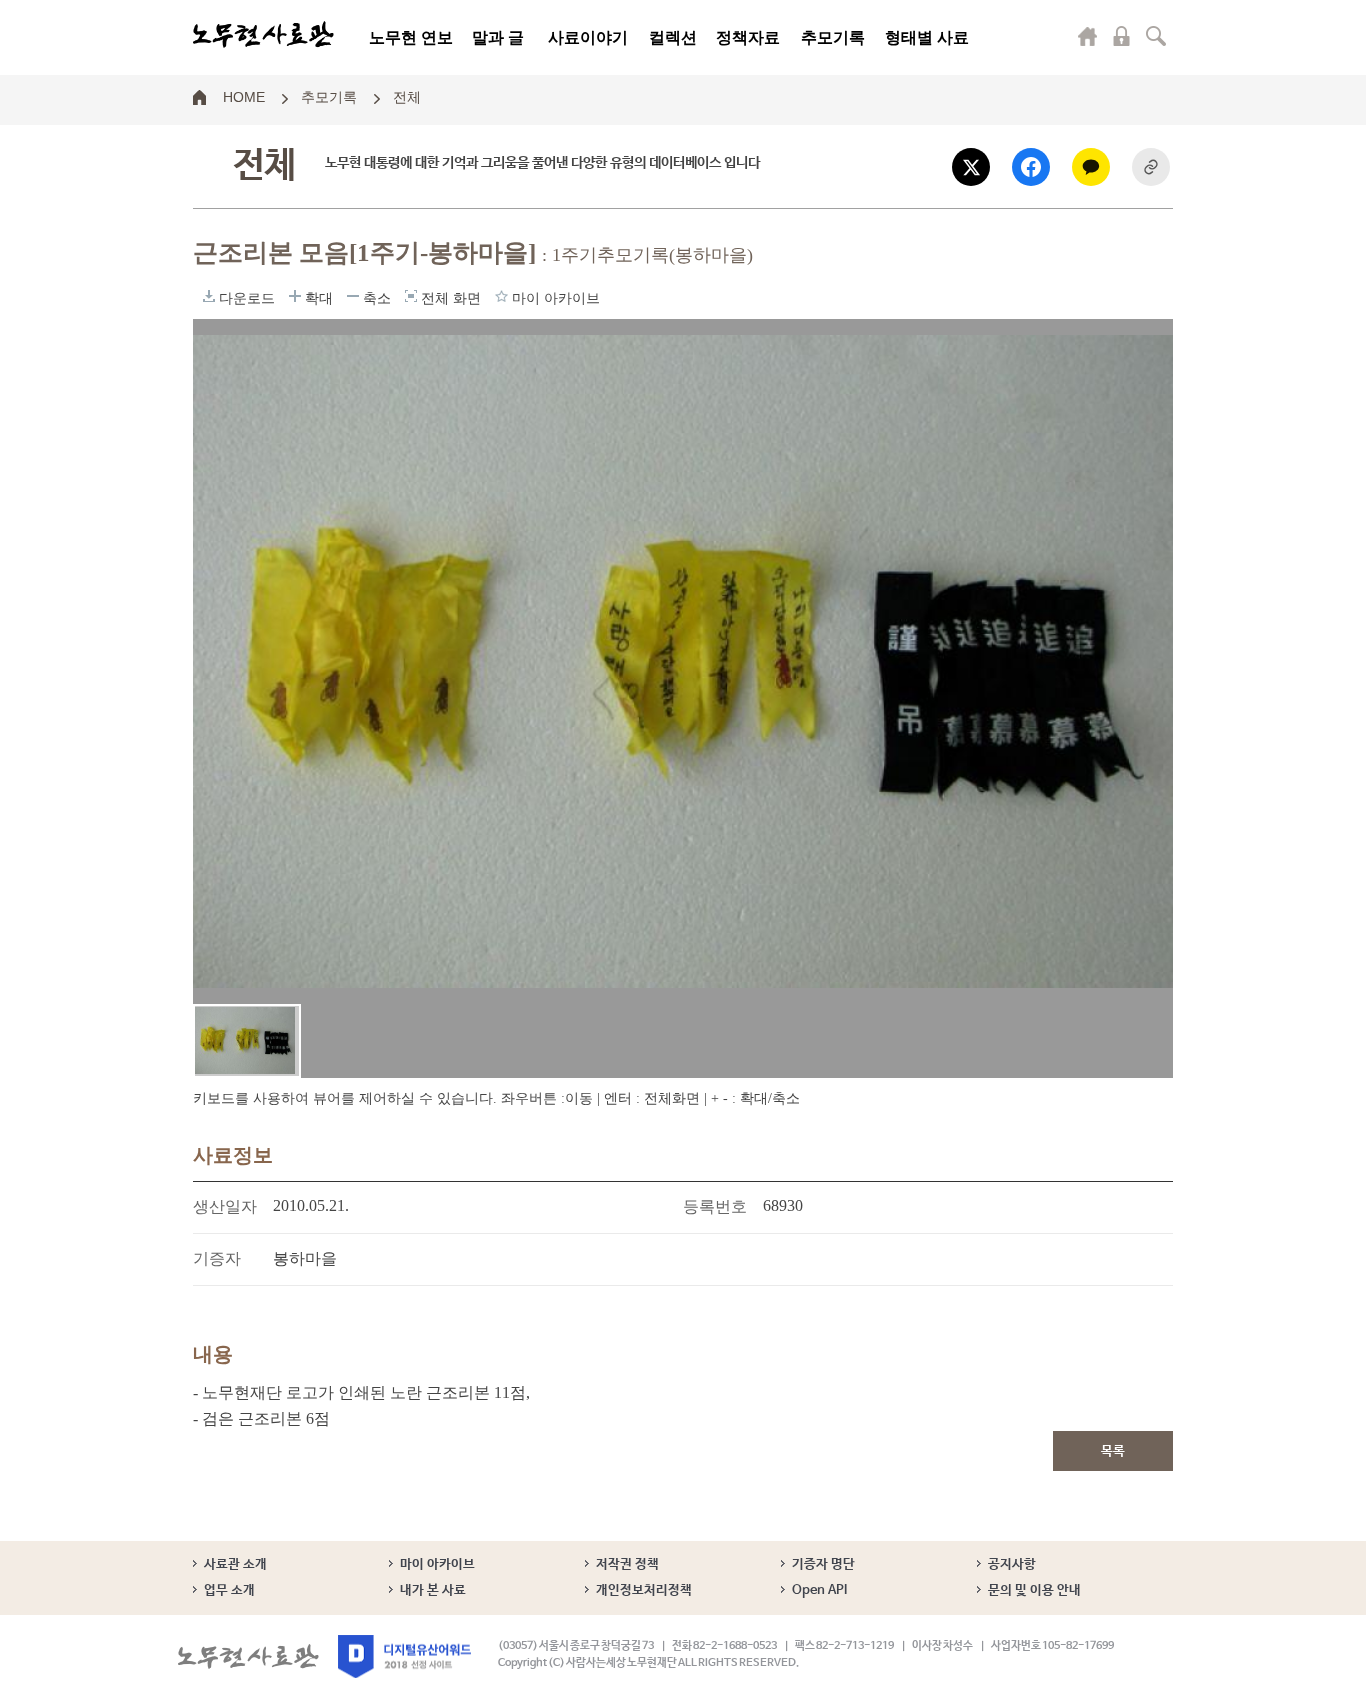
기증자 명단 (823, 1564)
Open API (819, 1590)
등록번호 (715, 1206)
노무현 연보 (411, 37)
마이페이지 (1088, 36)
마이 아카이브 (437, 1564)
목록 (1113, 1451)
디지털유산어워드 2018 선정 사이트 (404, 1656)
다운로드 (209, 296)
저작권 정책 (627, 1564)
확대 (295, 296)
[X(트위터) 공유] (971, 167)
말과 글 (498, 37)
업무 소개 (229, 1590)
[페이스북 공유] (1031, 167)
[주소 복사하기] (1151, 167)
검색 (1156, 36)
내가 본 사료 (433, 1590)
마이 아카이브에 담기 (501, 296)
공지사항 (1012, 1564)
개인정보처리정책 (644, 1590)
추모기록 (833, 37)
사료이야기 (588, 37)
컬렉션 (673, 37)
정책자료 (748, 37)
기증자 (217, 1258)
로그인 (1122, 36)
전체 (407, 96)
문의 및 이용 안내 (1034, 1590)
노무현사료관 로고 (263, 35)
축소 (353, 296)
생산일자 (225, 1206)
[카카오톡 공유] (1091, 167)
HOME (244, 96)
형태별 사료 (927, 37)
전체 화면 (411, 296)
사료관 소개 (235, 1564)
